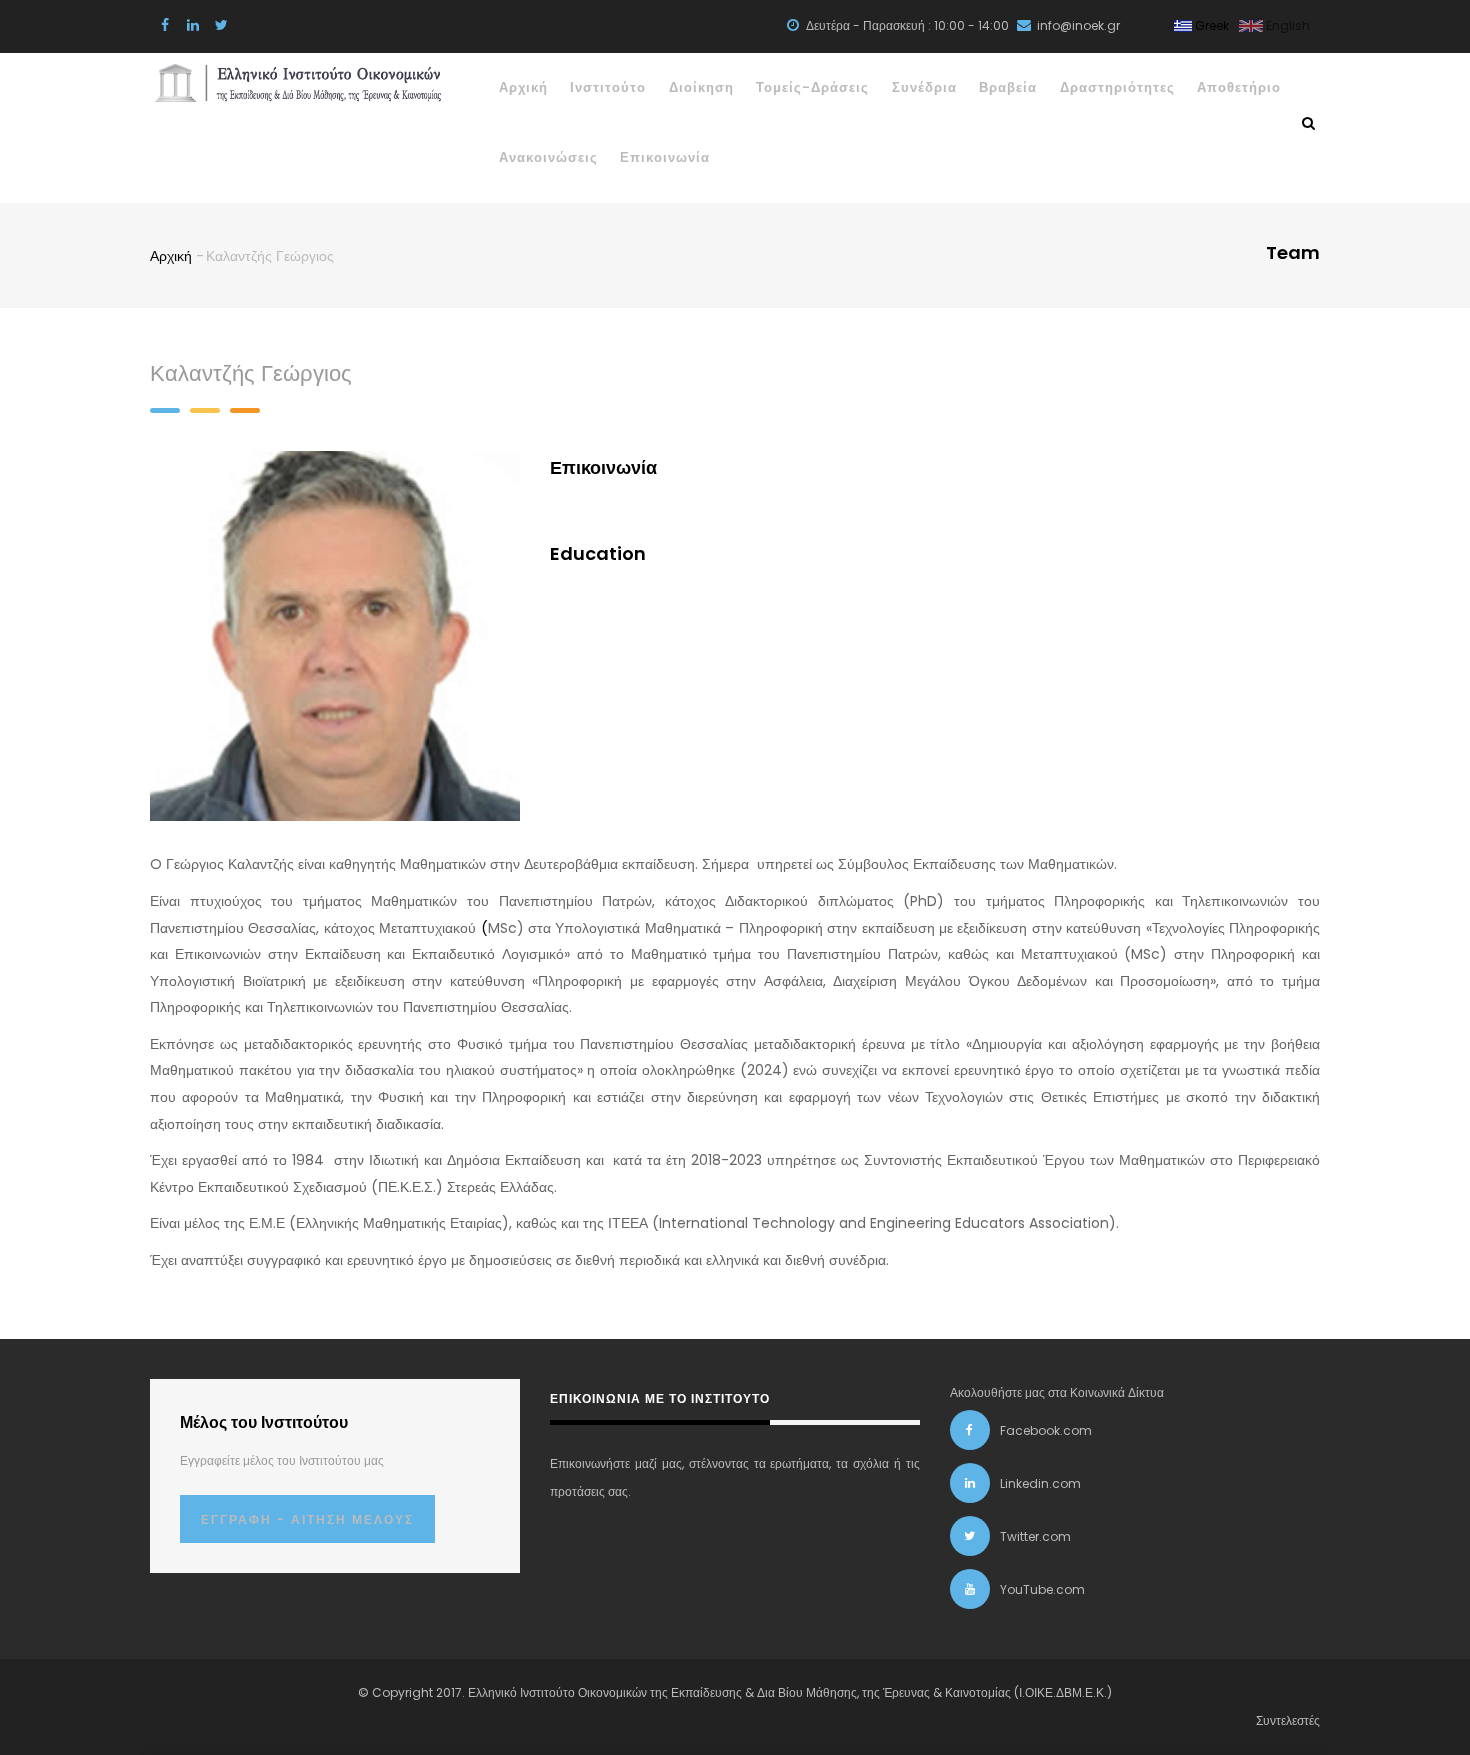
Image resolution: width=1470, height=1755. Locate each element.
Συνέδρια (924, 87)
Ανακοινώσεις (548, 157)
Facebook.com (1046, 1430)
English (1286, 25)
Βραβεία (1008, 87)
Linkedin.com (1040, 1483)
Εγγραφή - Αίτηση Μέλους (307, 1519)
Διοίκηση (701, 87)
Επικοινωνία (665, 157)
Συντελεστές (1288, 1720)
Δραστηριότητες (1117, 87)
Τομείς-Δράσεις (812, 87)
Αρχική (523, 87)
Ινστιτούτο (608, 87)
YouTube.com (1042, 1589)
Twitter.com (1035, 1536)
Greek (1210, 25)
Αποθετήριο (1239, 87)
